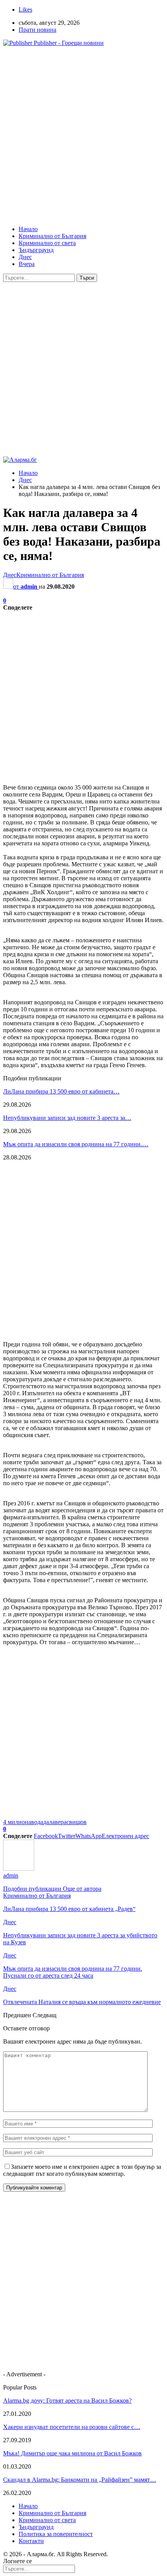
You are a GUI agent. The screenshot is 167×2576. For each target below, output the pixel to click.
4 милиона (17, 1822)
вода (37, 1822)
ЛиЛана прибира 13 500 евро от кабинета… (61, 1091)
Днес (25, 257)
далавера (55, 1822)
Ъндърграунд (36, 250)
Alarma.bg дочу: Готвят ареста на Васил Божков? (67, 2401)
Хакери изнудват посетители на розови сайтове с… (72, 2427)
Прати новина (37, 30)
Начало (28, 229)
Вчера (27, 264)
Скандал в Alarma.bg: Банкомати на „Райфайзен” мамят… (80, 2480)
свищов (77, 1822)
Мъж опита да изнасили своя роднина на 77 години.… (76, 1144)
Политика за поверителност (56, 2534)
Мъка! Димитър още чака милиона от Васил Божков (72, 2453)
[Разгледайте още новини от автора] (19, 1869)
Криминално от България (52, 236)
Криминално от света (47, 243)
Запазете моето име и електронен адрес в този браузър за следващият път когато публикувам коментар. (82, 2170)
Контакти (31, 2541)
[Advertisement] (83, 136)
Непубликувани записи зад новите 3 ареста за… (67, 1118)
